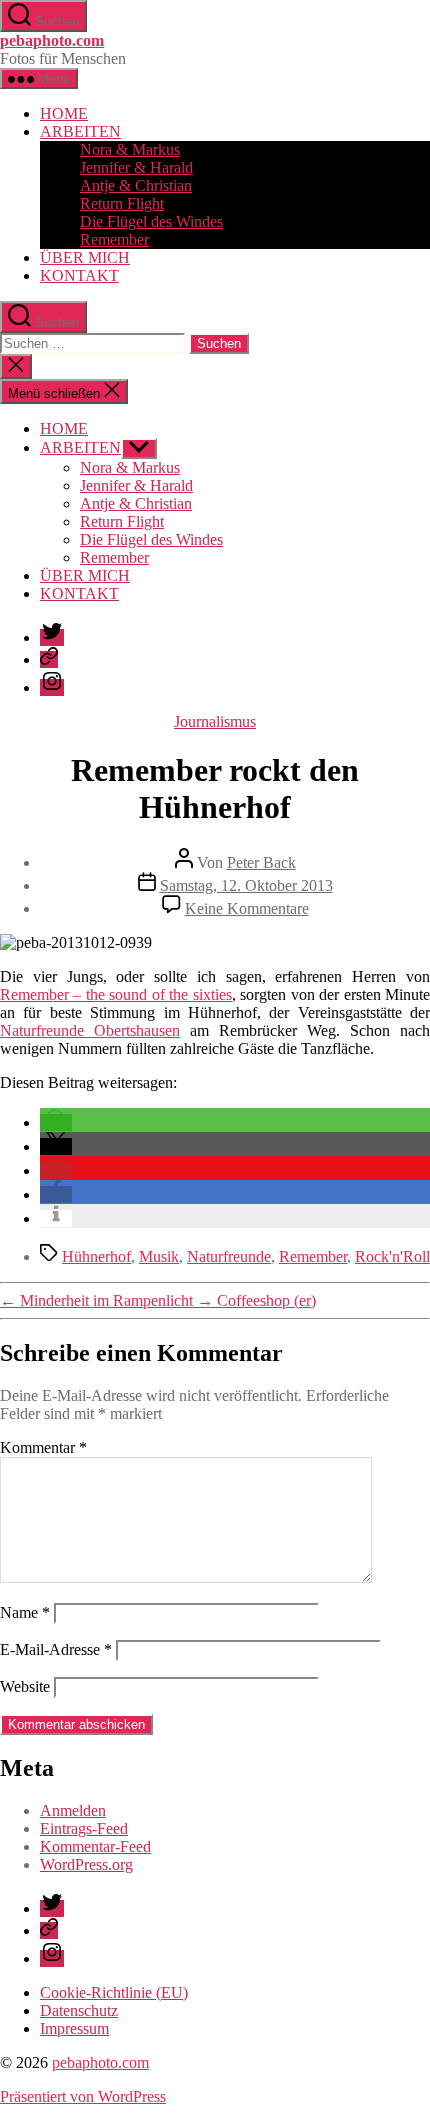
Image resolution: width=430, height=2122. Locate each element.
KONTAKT (79, 275)
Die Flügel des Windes (151, 221)
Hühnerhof (96, 1256)
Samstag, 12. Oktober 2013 (246, 885)
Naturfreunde (229, 1256)
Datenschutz (79, 2010)
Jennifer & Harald (136, 167)
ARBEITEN (80, 131)
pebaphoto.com (52, 40)
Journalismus (215, 721)
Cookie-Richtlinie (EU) (114, 1992)
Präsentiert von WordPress (83, 2096)
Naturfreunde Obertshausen (90, 1030)
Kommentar (43, 1447)
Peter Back (261, 862)
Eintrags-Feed (84, 1828)
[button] (56, 1122)
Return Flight (122, 203)
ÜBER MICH (85, 257)
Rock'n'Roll (392, 1256)
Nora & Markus (130, 149)
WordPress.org (86, 1864)
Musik (159, 1256)
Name (25, 1612)
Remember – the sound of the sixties (116, 994)
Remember (114, 239)
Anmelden (73, 1810)
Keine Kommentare (247, 908)
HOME (64, 113)
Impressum (74, 2028)
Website (25, 1686)
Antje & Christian (136, 185)
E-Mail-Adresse (56, 1649)
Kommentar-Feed (95, 1846)
